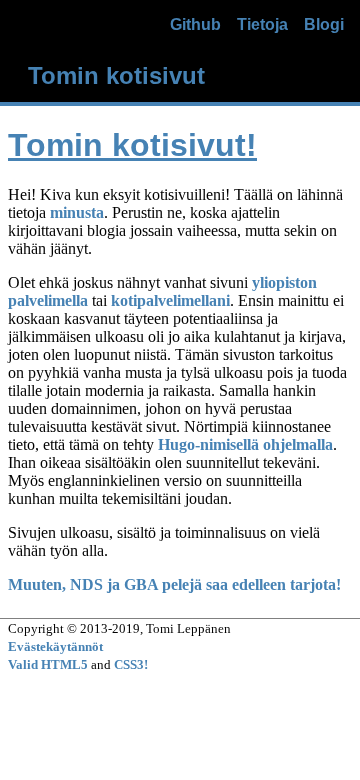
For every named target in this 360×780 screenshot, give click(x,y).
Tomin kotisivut (116, 75)
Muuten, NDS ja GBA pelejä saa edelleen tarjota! (174, 584)
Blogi (324, 24)
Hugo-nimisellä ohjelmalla (245, 444)
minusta (77, 212)
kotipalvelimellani (170, 300)
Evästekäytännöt (55, 646)
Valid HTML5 (48, 664)
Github (195, 24)
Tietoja (262, 24)
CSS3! (131, 664)
